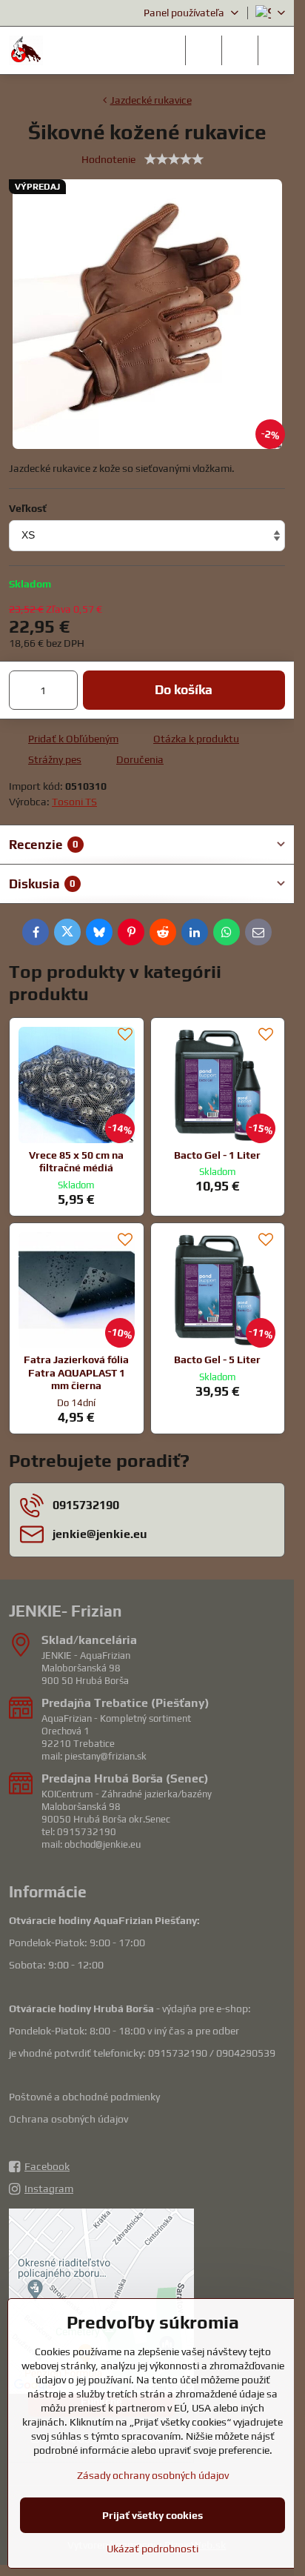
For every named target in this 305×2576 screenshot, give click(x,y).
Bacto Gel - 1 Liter (217, 1155)
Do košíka (184, 690)
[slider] (174, 159)
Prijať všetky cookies (152, 2515)
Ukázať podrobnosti (152, 2549)
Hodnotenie (108, 159)
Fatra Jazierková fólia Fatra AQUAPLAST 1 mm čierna (76, 1372)
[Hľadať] (204, 50)
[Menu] (276, 50)
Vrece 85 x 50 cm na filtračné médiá (76, 1162)
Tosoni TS (74, 802)
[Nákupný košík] (240, 50)
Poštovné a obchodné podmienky (84, 2097)
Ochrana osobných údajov (68, 2119)
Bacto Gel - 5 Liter (217, 1359)
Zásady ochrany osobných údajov (153, 2475)
